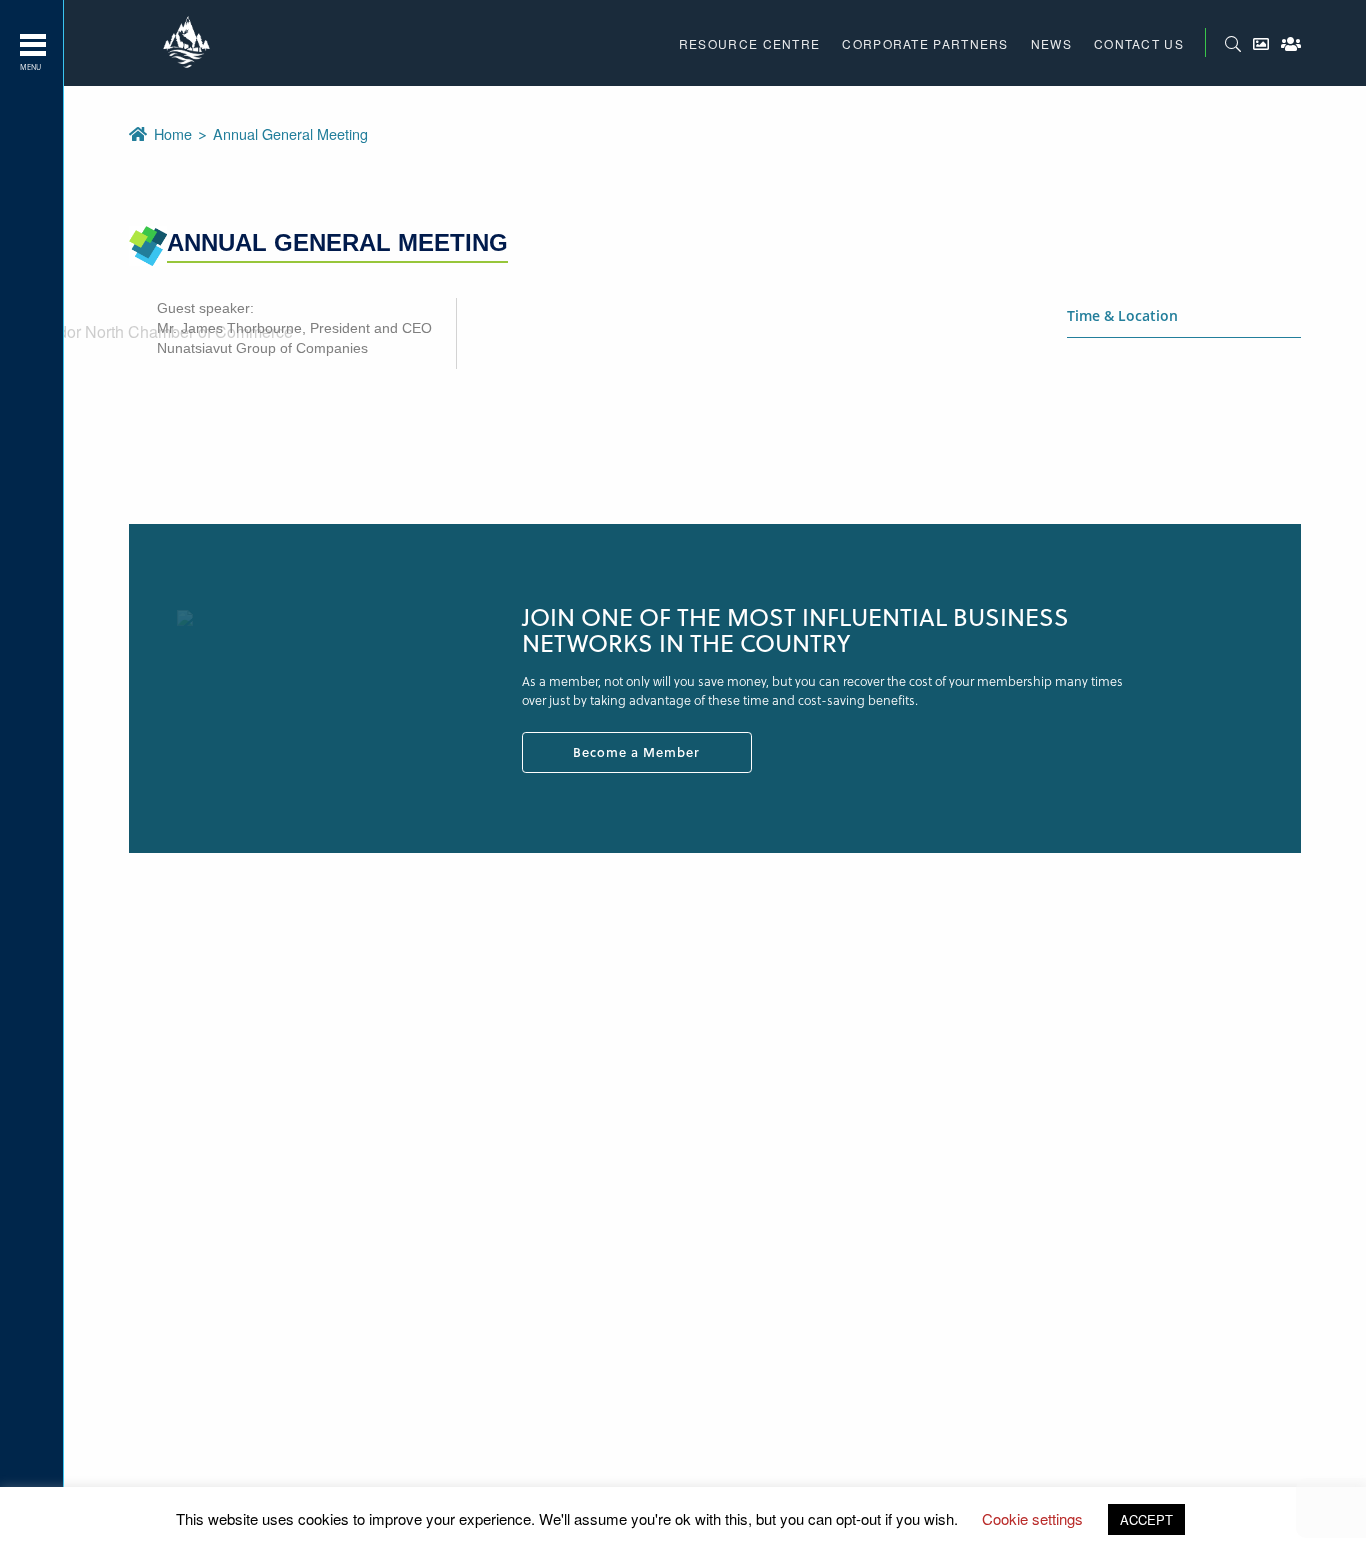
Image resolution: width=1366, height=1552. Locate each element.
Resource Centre (750, 43)
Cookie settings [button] (1032, 1518)
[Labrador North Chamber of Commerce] (189, 43)
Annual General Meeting (290, 133)
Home (175, 133)
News (1051, 43)
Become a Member (636, 751)
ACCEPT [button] (1146, 1519)
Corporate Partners (925, 43)
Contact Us (1139, 43)
